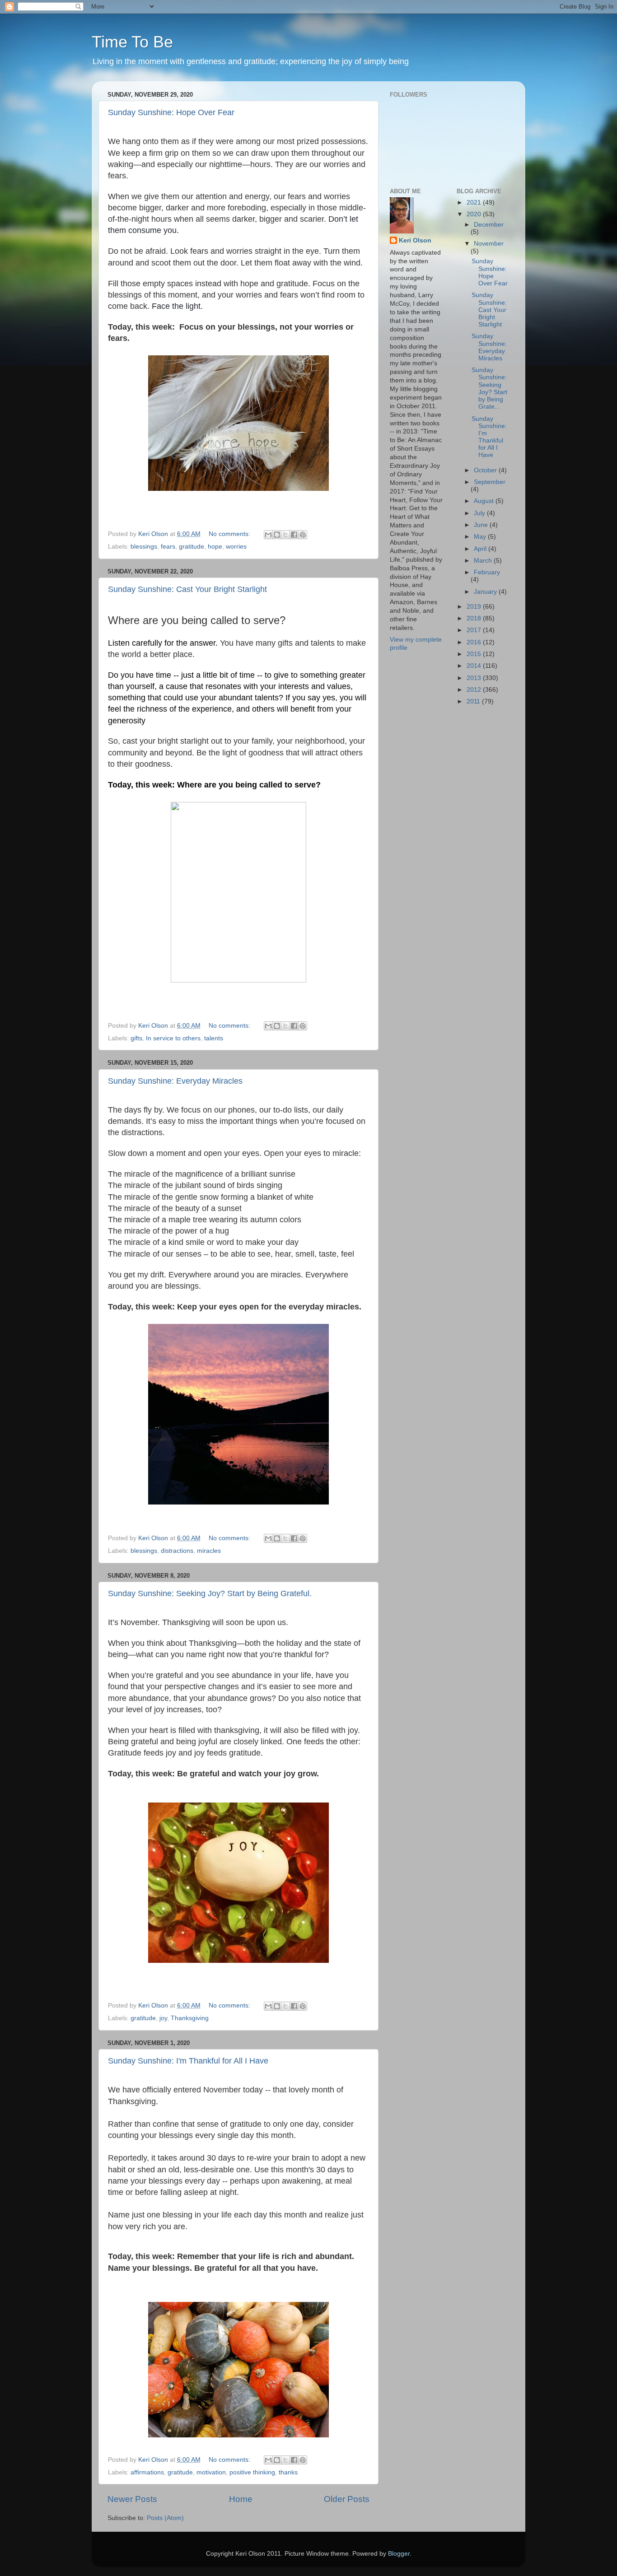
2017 (475, 630)
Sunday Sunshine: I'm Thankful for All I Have (188, 2061)
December (489, 225)
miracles (209, 1551)
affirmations (147, 2472)
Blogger (399, 2554)
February (487, 572)
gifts (136, 1038)
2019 (475, 607)
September (490, 482)
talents (214, 1038)
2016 (475, 642)
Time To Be (132, 42)
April (481, 549)
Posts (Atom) (165, 2518)
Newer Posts (132, 2499)
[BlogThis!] (277, 535)
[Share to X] (285, 535)
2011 (474, 701)
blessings (144, 547)
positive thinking (252, 2472)
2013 (475, 678)
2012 (475, 690)
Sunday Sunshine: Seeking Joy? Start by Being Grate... (489, 388)
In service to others (173, 1038)
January (486, 592)
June (482, 525)
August (485, 501)
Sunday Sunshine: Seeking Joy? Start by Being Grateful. (210, 1593)
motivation (211, 2472)
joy (163, 2018)
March (484, 561)
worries (236, 547)
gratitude (192, 547)
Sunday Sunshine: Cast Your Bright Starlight (187, 589)
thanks (288, 2472)
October (486, 470)
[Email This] (268, 535)
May (481, 537)
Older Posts (347, 2499)
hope (215, 547)
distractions (177, 1551)
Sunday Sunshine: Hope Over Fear (171, 112)
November (489, 244)
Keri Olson (415, 240)
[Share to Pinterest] (303, 535)
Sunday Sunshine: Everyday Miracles (175, 1081)
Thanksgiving (190, 2018)
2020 (475, 214)
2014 (475, 666)
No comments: (230, 534)
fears (168, 547)
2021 (475, 203)
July (480, 513)
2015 (475, 654)
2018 (475, 618)
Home (241, 2499)
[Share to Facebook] (294, 535)
